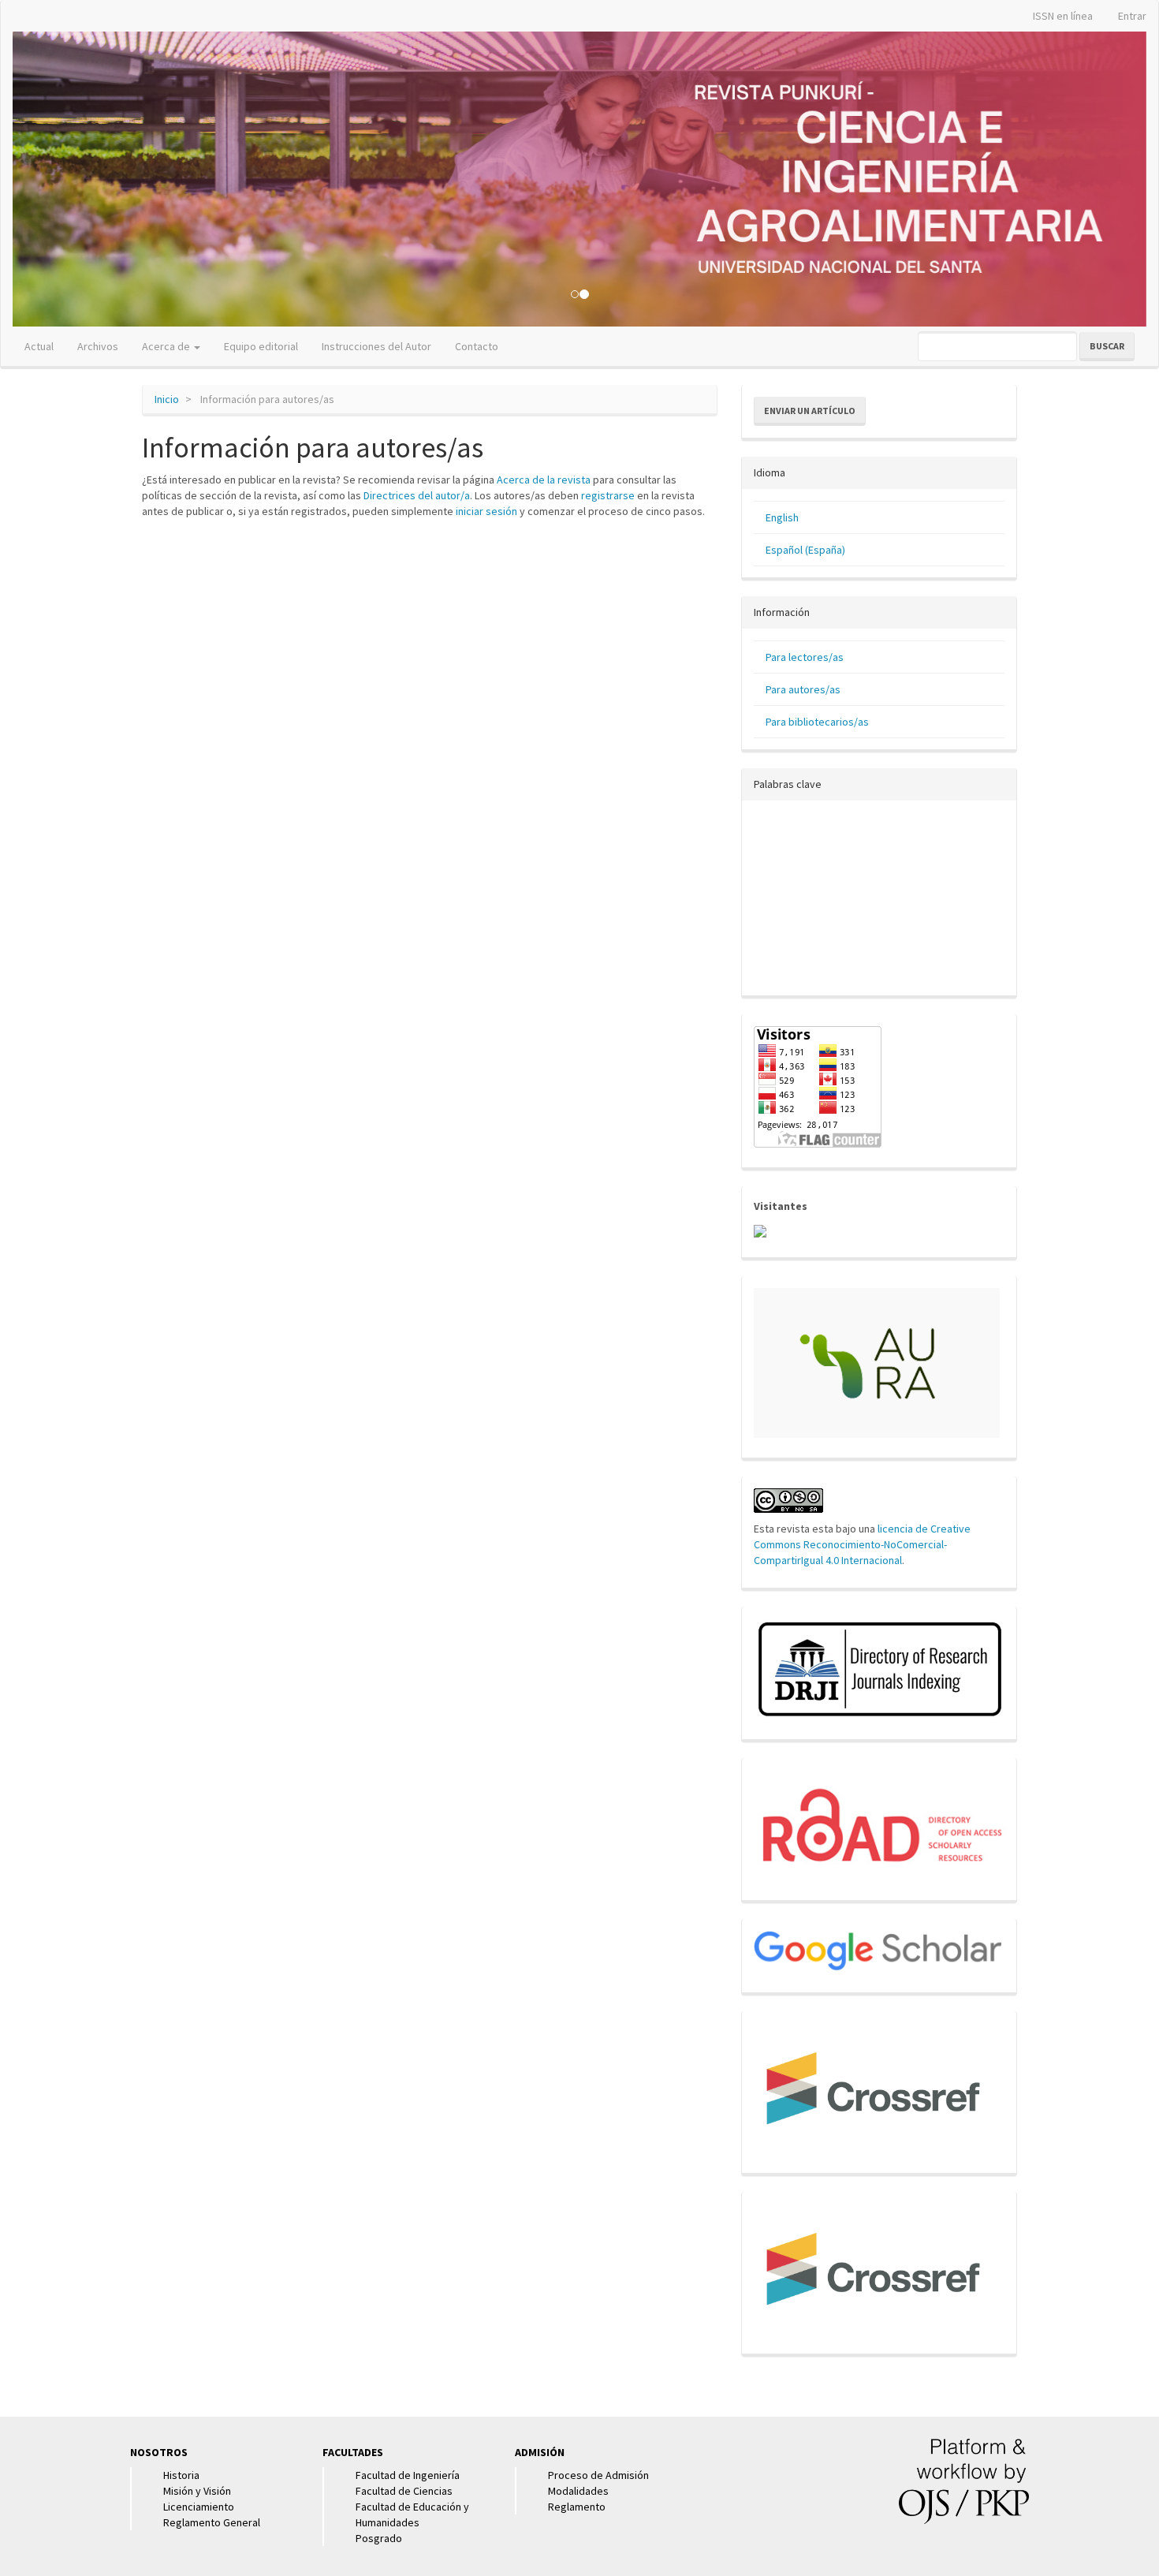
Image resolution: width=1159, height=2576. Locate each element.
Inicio (167, 399)
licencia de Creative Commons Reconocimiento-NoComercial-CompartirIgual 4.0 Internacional (862, 1544)
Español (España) (805, 550)
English (782, 517)
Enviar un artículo (810, 411)
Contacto (477, 346)
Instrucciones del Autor (376, 346)
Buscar (1107, 346)
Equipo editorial (261, 346)
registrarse (608, 495)
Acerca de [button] (167, 346)
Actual (39, 346)
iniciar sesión (486, 511)
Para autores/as (803, 689)
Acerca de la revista (544, 480)
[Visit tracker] (760, 1230)
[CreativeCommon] (788, 1499)
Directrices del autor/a (417, 495)
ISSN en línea (1063, 16)
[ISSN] (883, 1824)
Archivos (98, 346)
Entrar (1132, 16)
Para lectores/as (805, 657)
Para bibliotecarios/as (817, 722)
